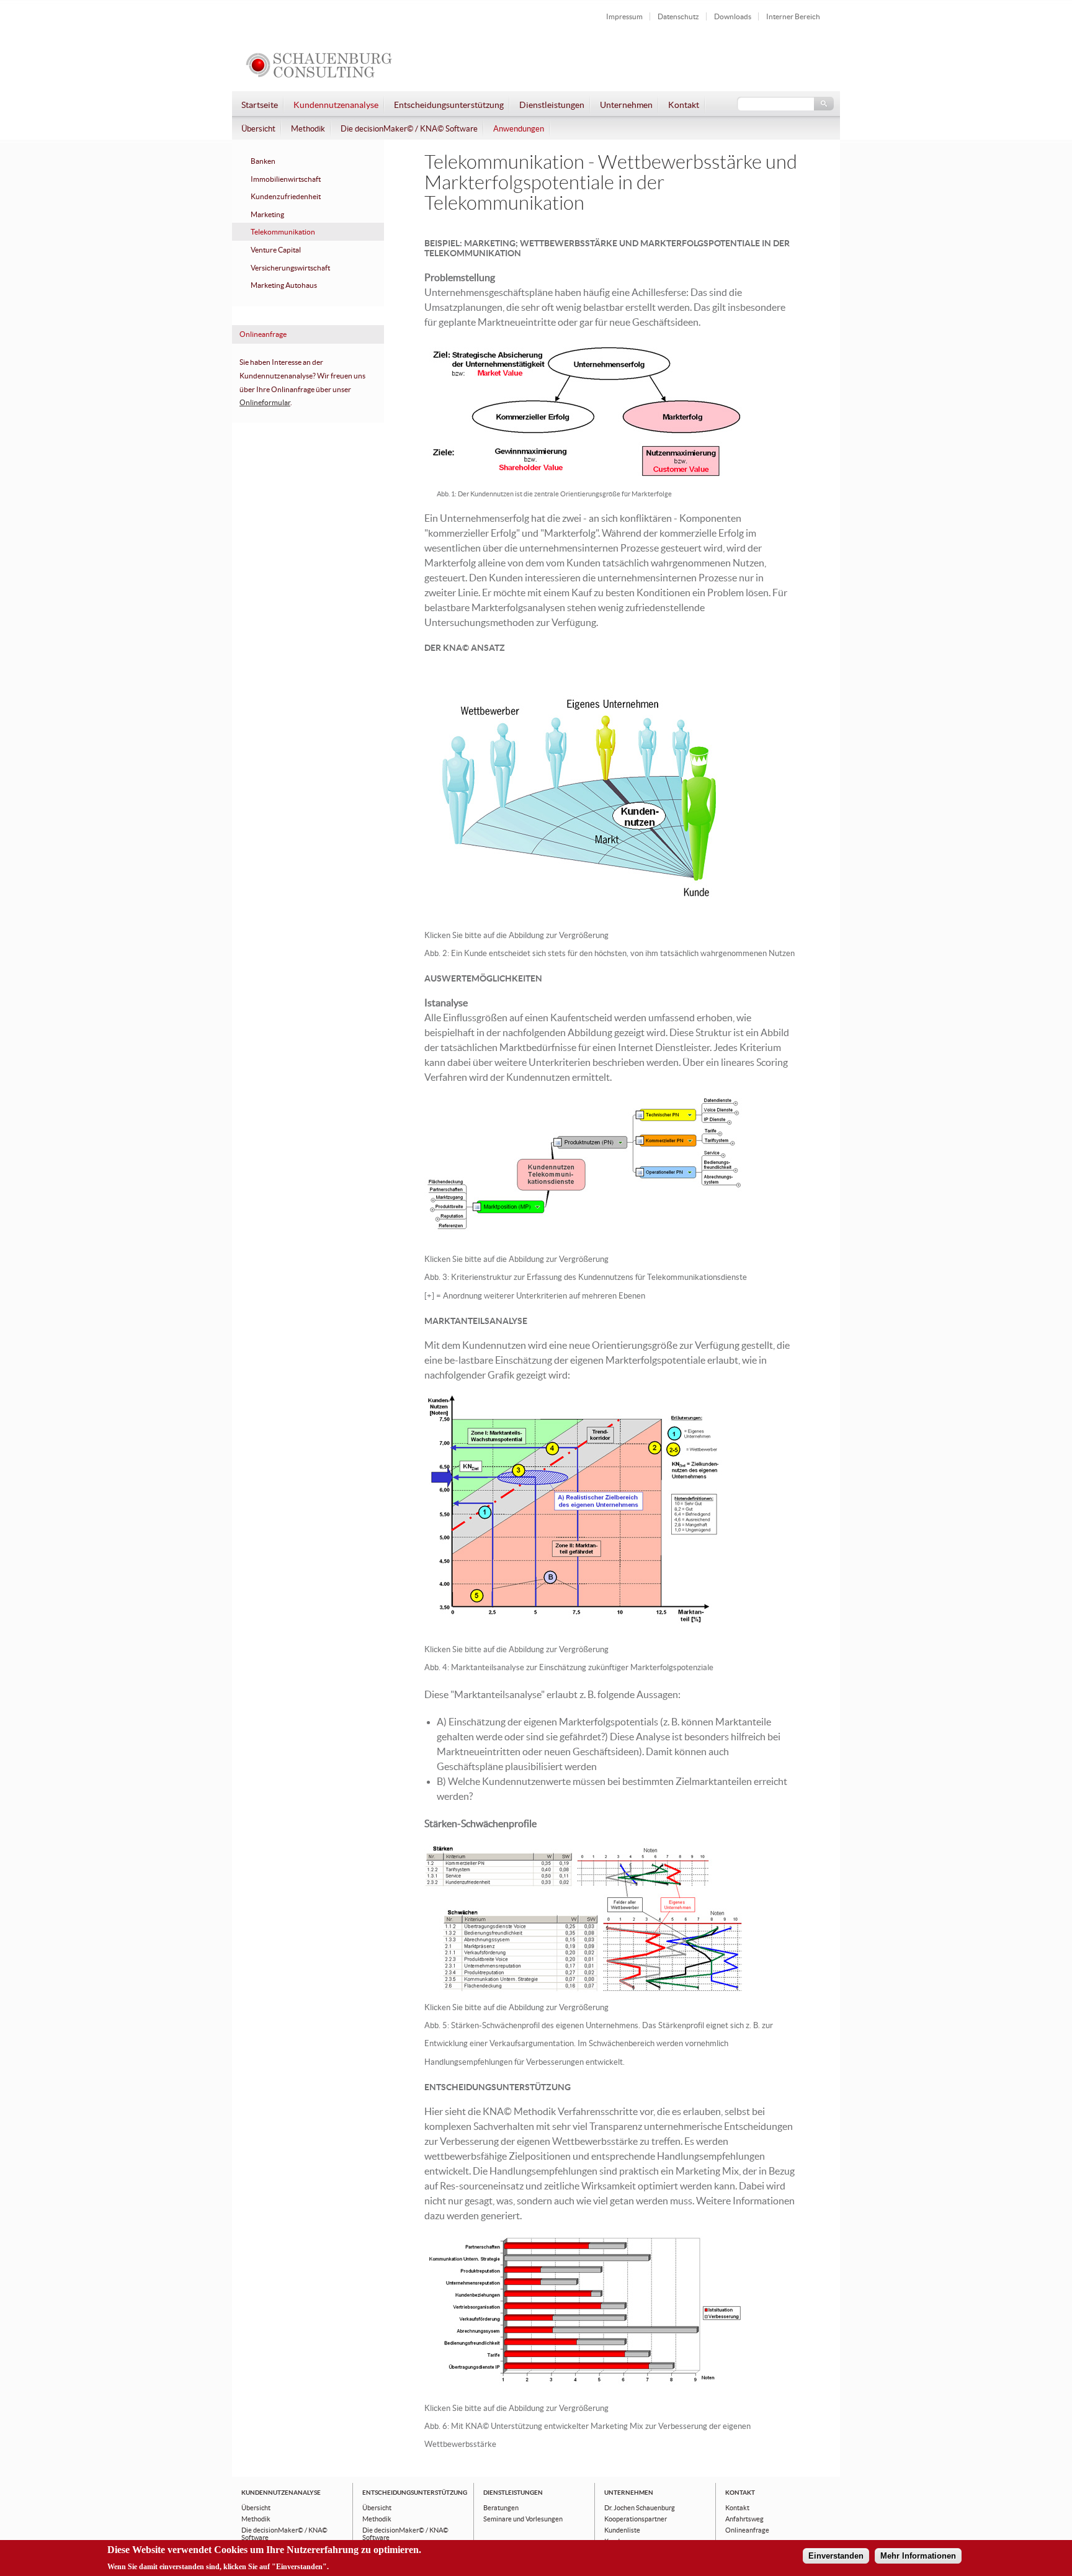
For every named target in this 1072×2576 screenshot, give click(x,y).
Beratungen (501, 2508)
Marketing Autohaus (284, 285)
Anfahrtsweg (744, 2519)
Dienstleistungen (552, 105)
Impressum (624, 16)
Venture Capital (276, 250)
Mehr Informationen (918, 2556)
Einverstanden (836, 2556)
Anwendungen (519, 129)
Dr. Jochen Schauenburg (640, 2508)
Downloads (733, 16)
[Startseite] (319, 78)
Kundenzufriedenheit (286, 197)
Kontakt (684, 105)
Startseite (260, 105)
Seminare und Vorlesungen (523, 2519)
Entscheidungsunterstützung (449, 105)
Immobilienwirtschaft (286, 179)
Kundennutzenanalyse (336, 105)
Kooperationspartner (636, 2519)
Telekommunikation (283, 232)
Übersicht (258, 129)
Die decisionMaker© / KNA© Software (409, 129)
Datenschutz (678, 16)
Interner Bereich (793, 16)
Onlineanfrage (747, 2530)
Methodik (308, 129)
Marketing (267, 215)
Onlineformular (265, 403)
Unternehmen (626, 105)
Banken (263, 161)
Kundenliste (622, 2530)
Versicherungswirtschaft (290, 268)
